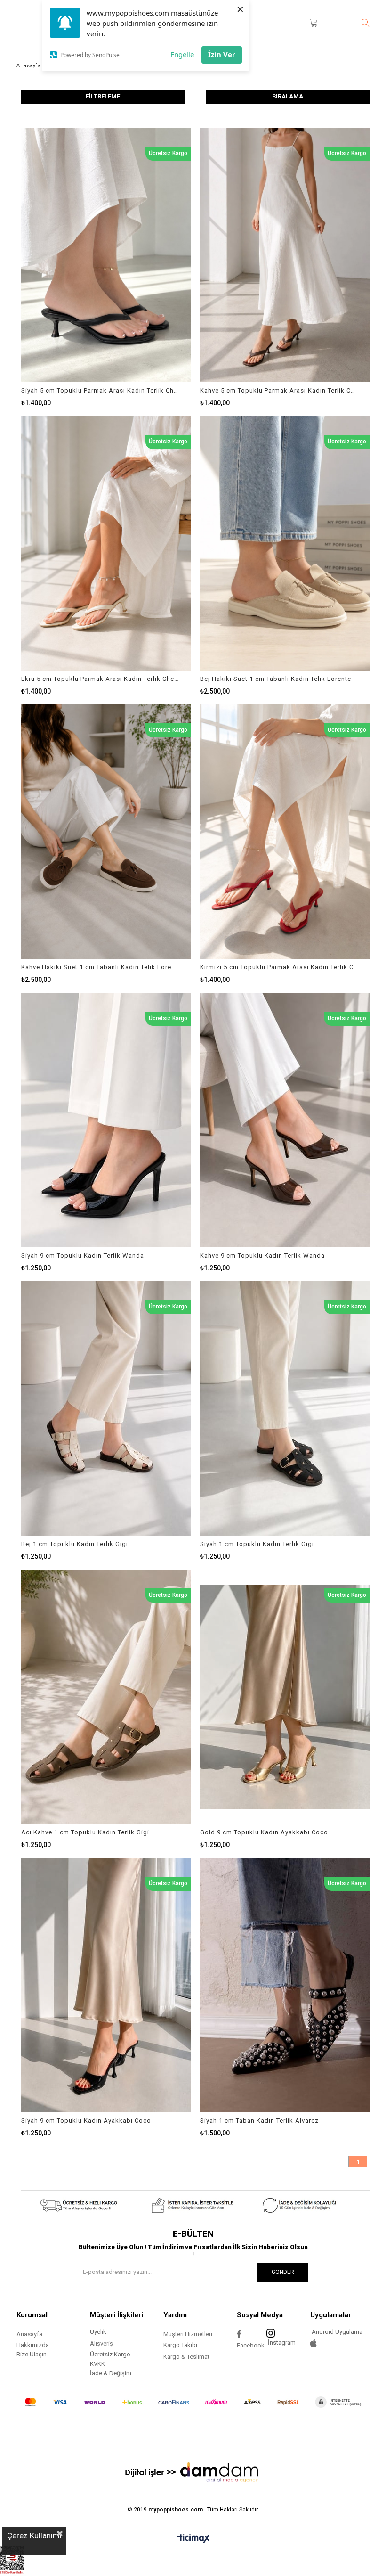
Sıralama (288, 96)
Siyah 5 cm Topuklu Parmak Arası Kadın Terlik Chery (100, 390)
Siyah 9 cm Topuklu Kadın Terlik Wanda (83, 1255)
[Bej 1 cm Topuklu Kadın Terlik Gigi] (106, 1408)
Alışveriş (101, 2343)
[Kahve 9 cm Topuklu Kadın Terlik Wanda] (285, 1120)
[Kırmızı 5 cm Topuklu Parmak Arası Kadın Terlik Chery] (285, 832)
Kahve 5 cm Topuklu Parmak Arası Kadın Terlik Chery (279, 390)
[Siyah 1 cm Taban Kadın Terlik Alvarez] (285, 1985)
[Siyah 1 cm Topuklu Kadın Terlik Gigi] (285, 1408)
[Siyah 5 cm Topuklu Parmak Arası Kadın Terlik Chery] (106, 255)
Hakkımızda (33, 2345)
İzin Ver (222, 54)
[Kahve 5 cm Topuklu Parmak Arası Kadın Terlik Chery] (285, 255)
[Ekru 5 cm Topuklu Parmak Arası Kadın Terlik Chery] (106, 543)
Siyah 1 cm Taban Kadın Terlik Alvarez (259, 2121)
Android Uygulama (336, 2332)
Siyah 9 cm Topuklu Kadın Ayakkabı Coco (86, 2121)
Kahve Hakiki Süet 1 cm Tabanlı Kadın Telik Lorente (100, 967)
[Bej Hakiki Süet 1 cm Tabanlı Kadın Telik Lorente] (285, 543)
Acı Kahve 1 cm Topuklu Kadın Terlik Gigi (85, 1832)
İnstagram (282, 2343)
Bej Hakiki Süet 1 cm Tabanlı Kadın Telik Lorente (276, 679)
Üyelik (98, 2332)
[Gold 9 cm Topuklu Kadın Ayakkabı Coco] (285, 1697)
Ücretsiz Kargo (110, 2354)
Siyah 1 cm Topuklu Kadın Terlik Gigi (257, 1544)
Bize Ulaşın (32, 2354)
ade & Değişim (112, 2373)
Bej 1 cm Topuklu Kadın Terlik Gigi (75, 1544)
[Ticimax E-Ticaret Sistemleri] (193, 2539)
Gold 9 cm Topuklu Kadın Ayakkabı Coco (264, 1832)
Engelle (182, 54)
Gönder (283, 2272)
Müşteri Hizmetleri (188, 2334)
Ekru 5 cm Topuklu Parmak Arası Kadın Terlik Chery (100, 679)
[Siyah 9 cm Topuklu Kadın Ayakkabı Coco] (106, 1985)
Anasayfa (29, 2334)
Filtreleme (103, 96)
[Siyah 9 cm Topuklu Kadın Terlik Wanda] (106, 1120)
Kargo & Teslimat (186, 2357)
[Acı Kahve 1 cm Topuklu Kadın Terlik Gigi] (106, 1697)
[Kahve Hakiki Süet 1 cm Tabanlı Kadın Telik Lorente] (106, 832)
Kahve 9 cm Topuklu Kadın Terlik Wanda (262, 1255)
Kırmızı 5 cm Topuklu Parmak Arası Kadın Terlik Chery (279, 967)
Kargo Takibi (180, 2345)
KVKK (97, 2364)
